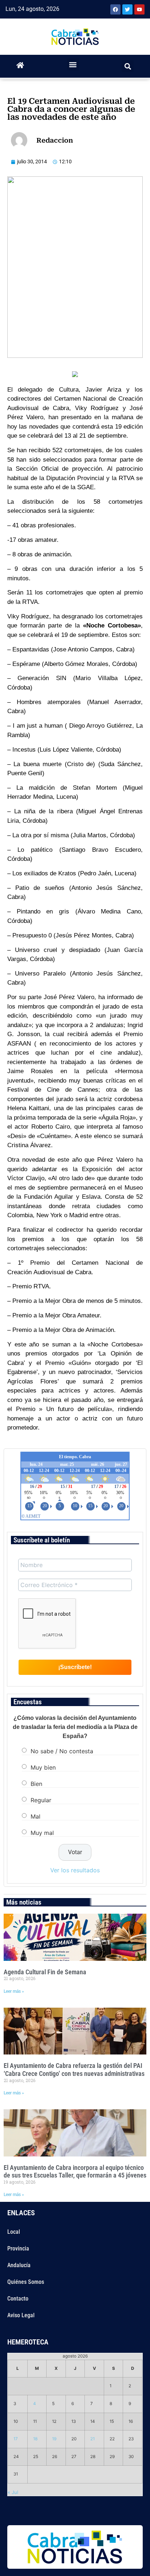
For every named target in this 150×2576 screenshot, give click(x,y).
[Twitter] (127, 9)
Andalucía (19, 2265)
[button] (73, 64)
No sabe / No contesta (62, 1751)
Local (14, 2232)
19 (54, 2439)
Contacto (18, 2299)
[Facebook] (115, 9)
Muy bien (43, 1767)
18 (35, 2439)
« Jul (13, 2492)
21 (92, 2439)
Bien (36, 1783)
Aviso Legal (21, 2315)
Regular (41, 1800)
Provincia (18, 2248)
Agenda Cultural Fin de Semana (45, 1972)
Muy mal (42, 1832)
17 (16, 2439)
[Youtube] (139, 9)
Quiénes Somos (26, 2282)
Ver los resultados (75, 1870)
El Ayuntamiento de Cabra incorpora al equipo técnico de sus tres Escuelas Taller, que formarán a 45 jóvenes (75, 2172)
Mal (35, 1816)
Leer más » (14, 1991)
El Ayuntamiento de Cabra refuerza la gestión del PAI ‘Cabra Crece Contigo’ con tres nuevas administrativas (74, 2070)
